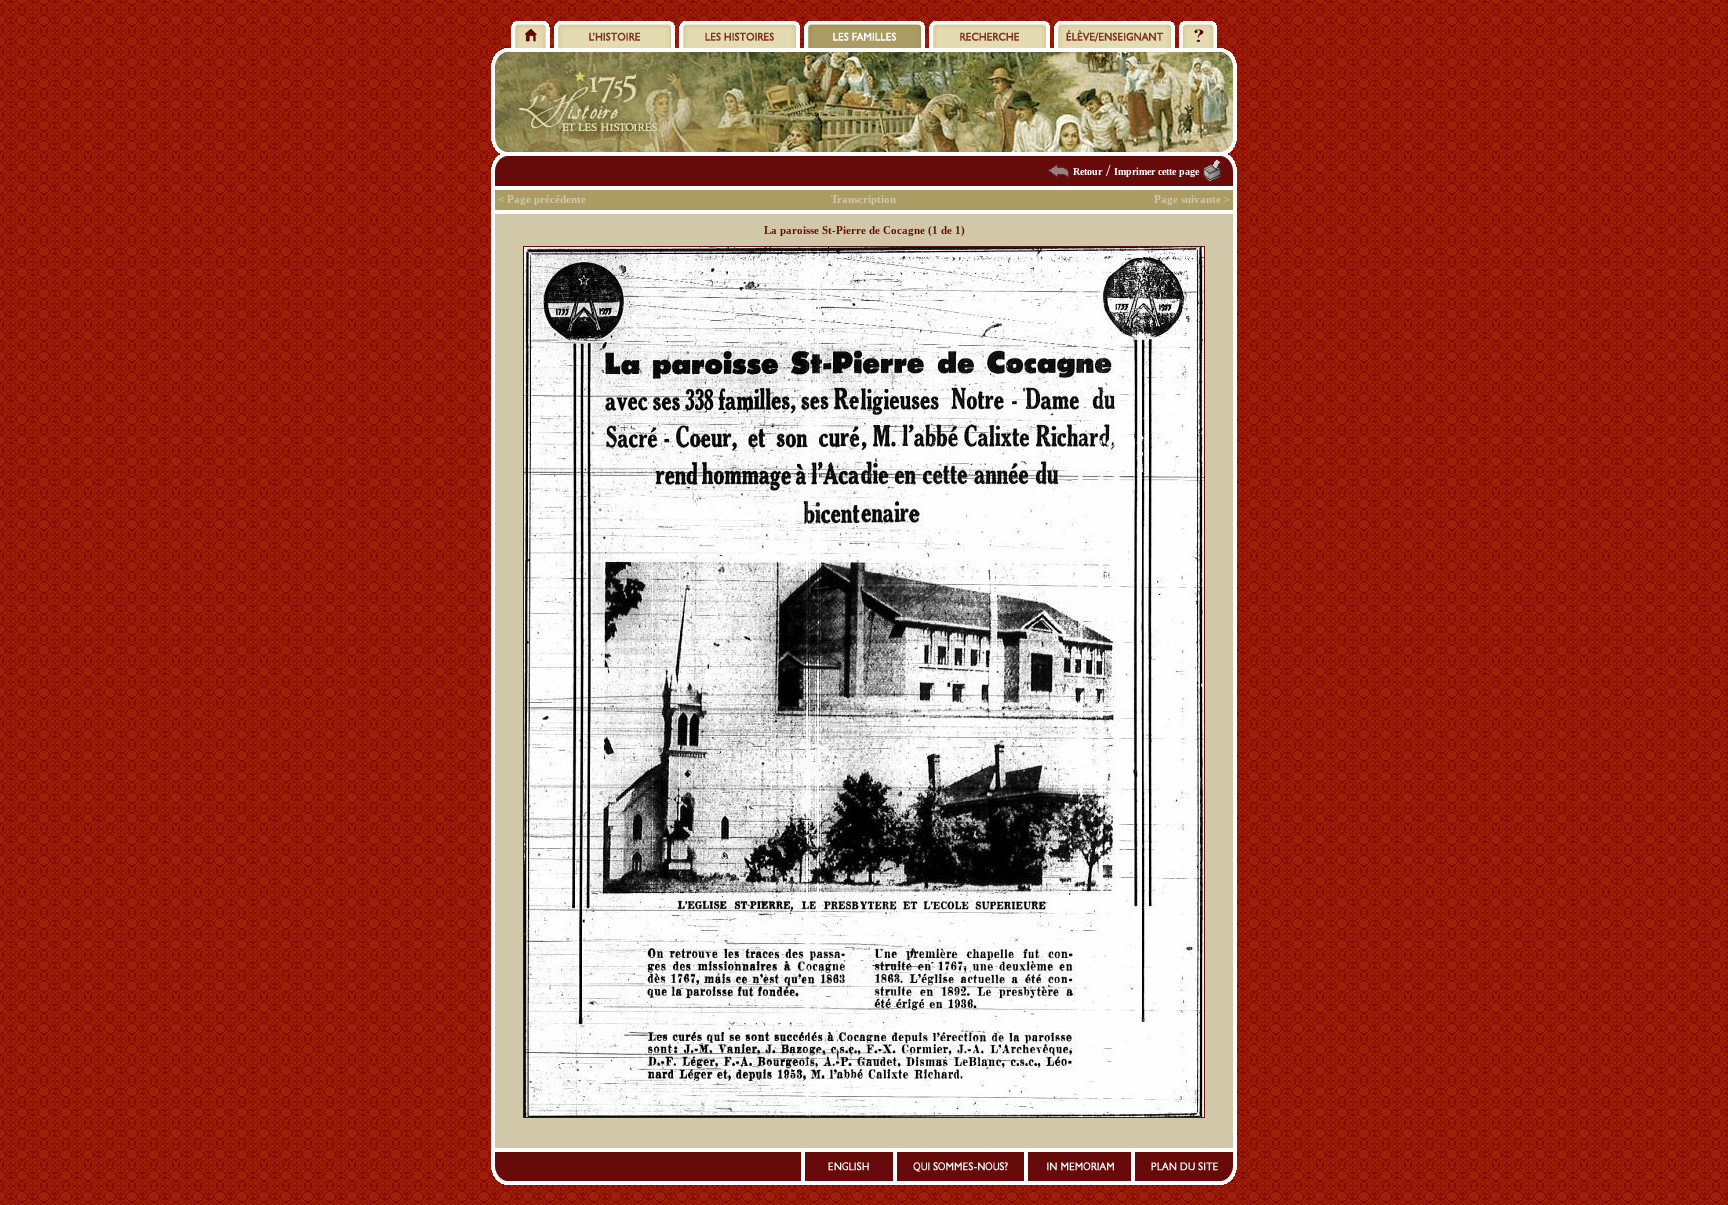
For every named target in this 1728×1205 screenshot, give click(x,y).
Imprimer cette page (1156, 171)
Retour (1087, 171)
